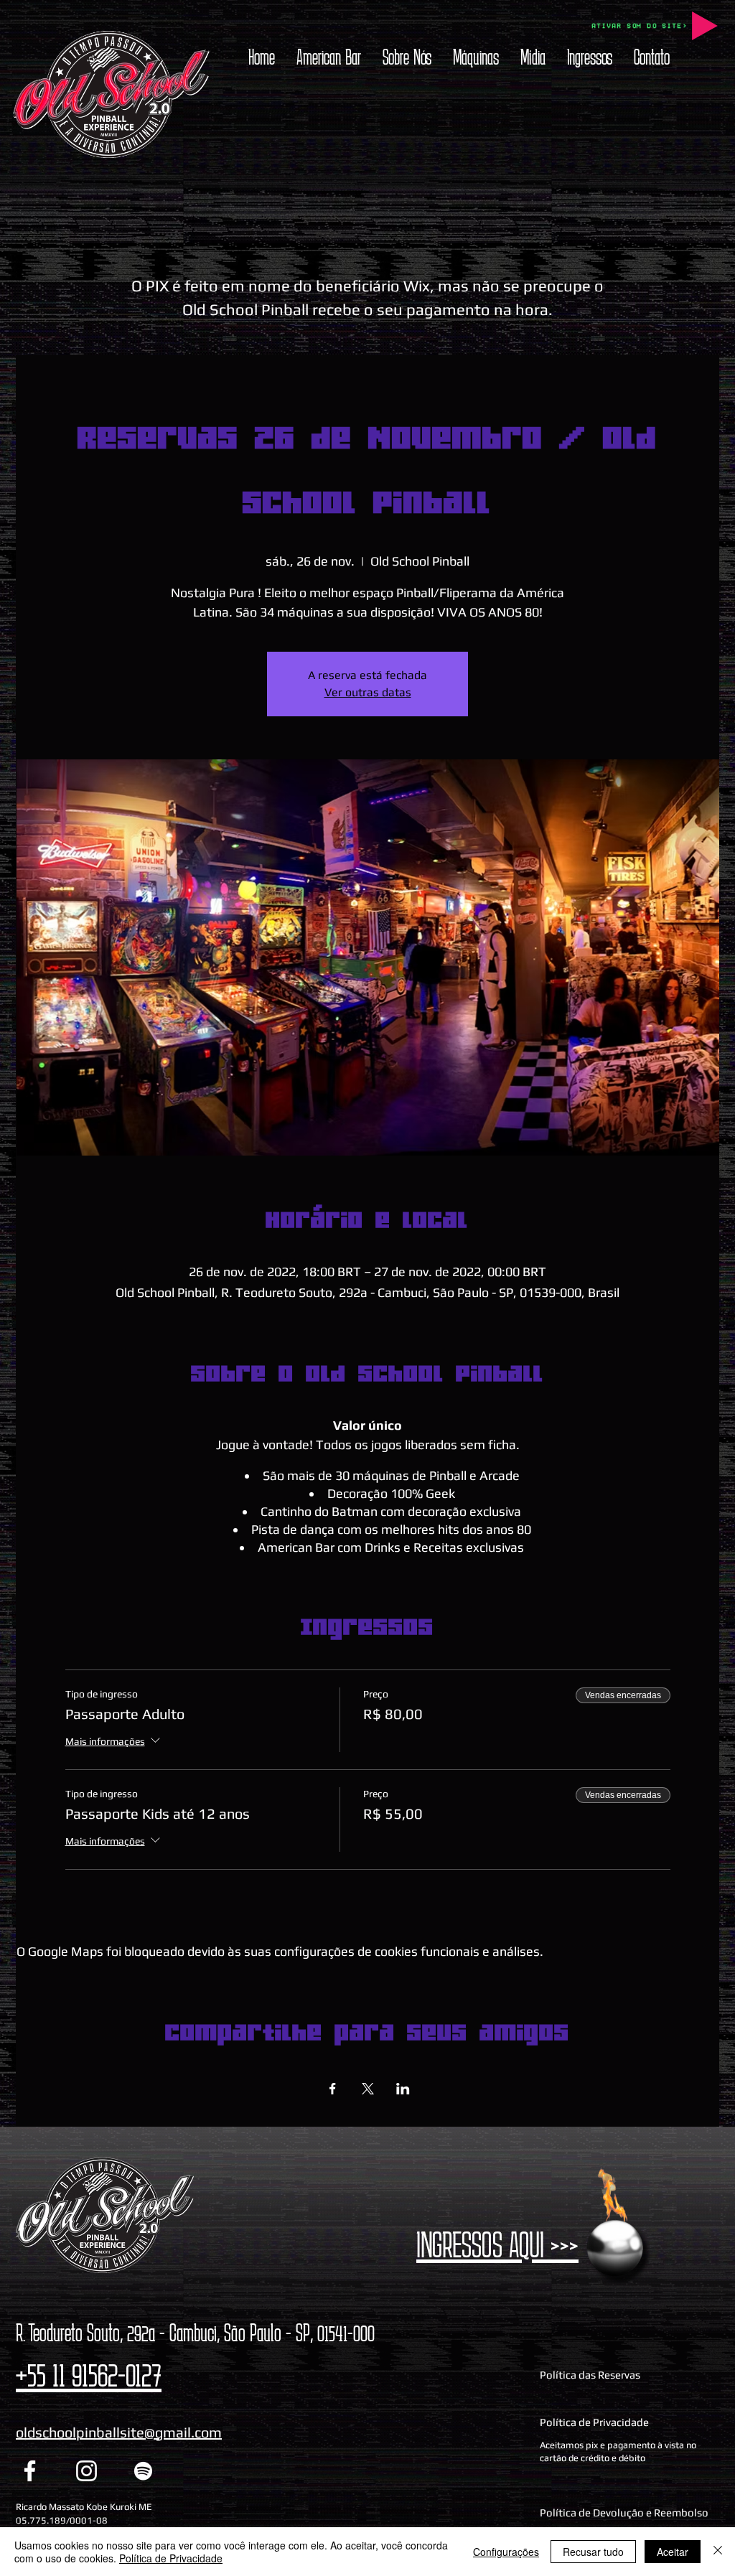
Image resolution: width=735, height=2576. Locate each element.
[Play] (705, 26)
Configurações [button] (506, 2552)
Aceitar (673, 2552)
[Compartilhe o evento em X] (368, 2089)
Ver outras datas (368, 692)
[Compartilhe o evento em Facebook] (333, 2089)
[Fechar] (718, 2552)
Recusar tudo (593, 2552)
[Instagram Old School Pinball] (86, 2471)
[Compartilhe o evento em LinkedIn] (403, 2089)
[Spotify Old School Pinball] (143, 2471)
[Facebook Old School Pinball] (30, 2471)
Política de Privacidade (171, 2558)
